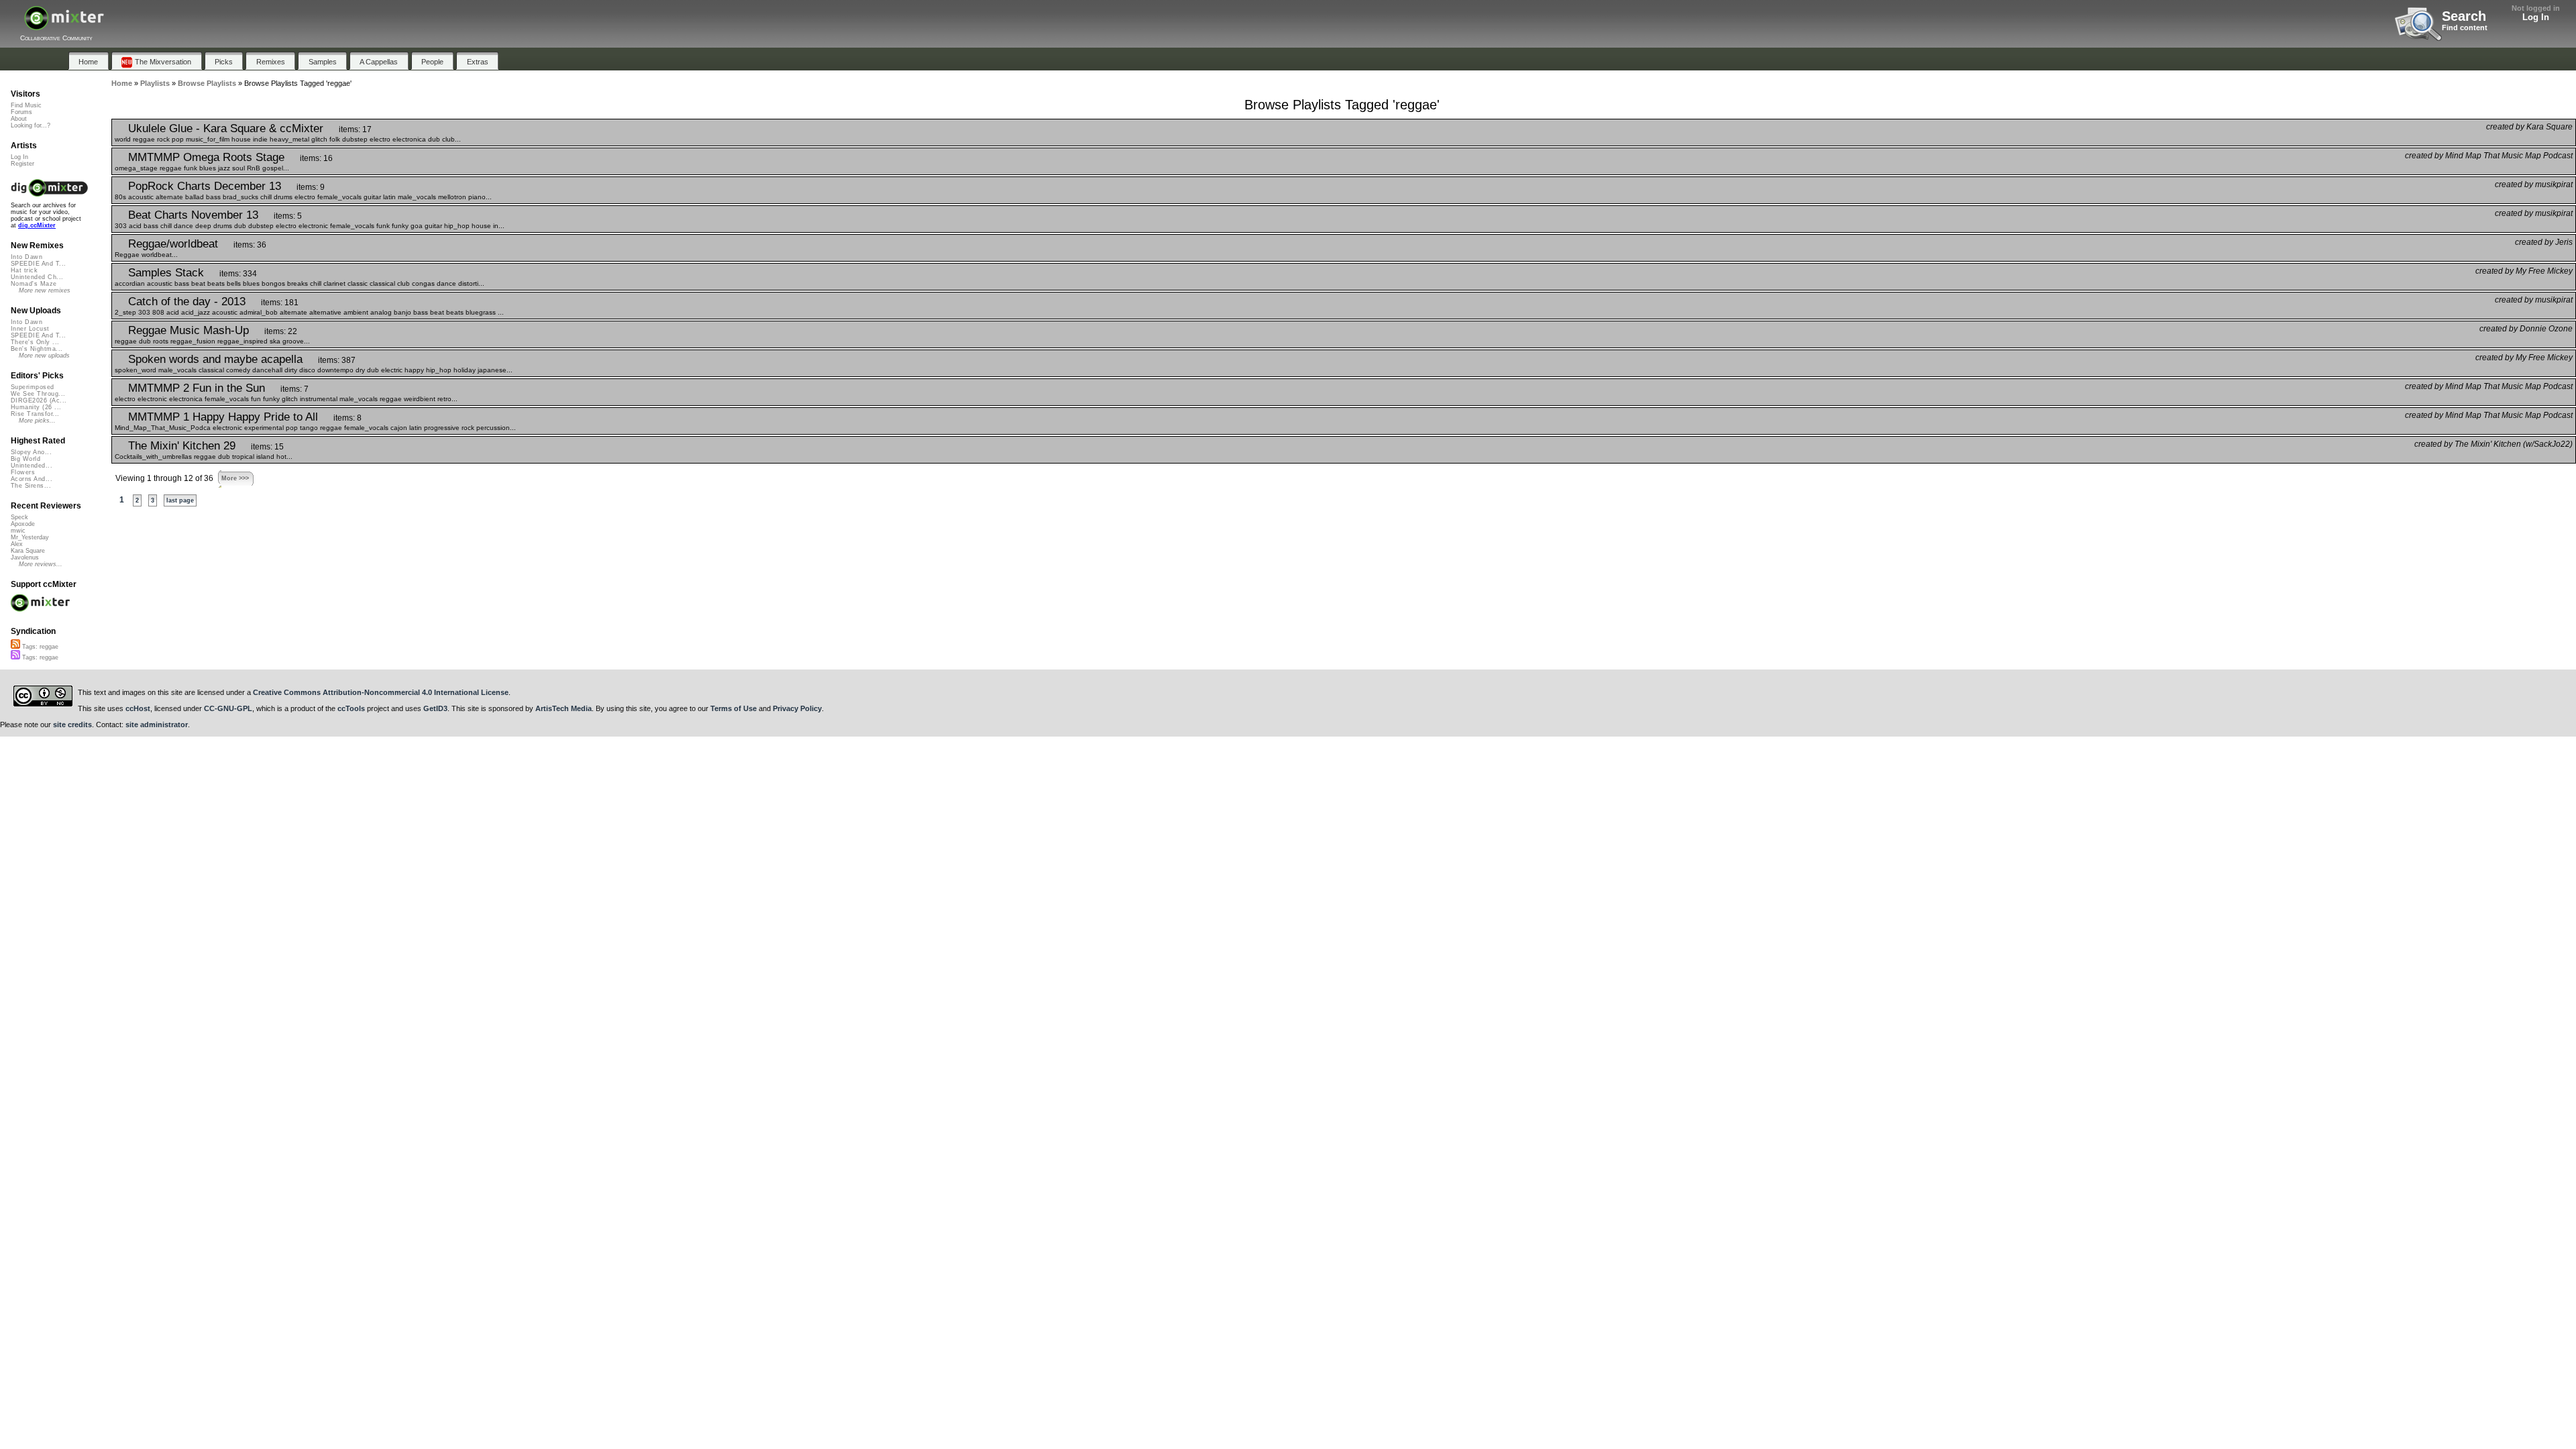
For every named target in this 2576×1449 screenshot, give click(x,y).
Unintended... (32, 466)
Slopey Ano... (31, 452)
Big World (25, 459)
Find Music (26, 105)
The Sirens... (31, 486)
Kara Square (28, 551)
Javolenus (25, 557)
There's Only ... (35, 342)
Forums (21, 112)
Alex (17, 544)
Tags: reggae (39, 647)
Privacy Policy (797, 708)
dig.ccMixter (37, 225)
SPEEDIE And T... (38, 264)
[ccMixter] (64, 25)
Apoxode (23, 524)
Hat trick (24, 270)
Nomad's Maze (34, 284)
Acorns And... (32, 479)
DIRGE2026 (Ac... (39, 400)
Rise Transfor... (35, 414)
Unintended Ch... (37, 277)
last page (180, 500)
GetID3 (435, 708)
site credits (72, 724)
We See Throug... (38, 394)
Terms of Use (734, 708)
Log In (2536, 17)
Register (22, 164)
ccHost (138, 708)
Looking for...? (31, 125)
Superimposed (33, 387)
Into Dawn (26, 257)
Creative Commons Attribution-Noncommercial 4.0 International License (381, 692)
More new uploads (44, 356)
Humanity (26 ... (36, 407)
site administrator (157, 724)
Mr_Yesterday (30, 537)
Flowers (23, 472)
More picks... (37, 421)
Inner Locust (30, 329)
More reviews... (41, 564)
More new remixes (45, 290)
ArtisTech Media (563, 708)
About (19, 119)
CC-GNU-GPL (228, 708)
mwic (18, 531)
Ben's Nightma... (37, 349)
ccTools (351, 708)
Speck (19, 517)
